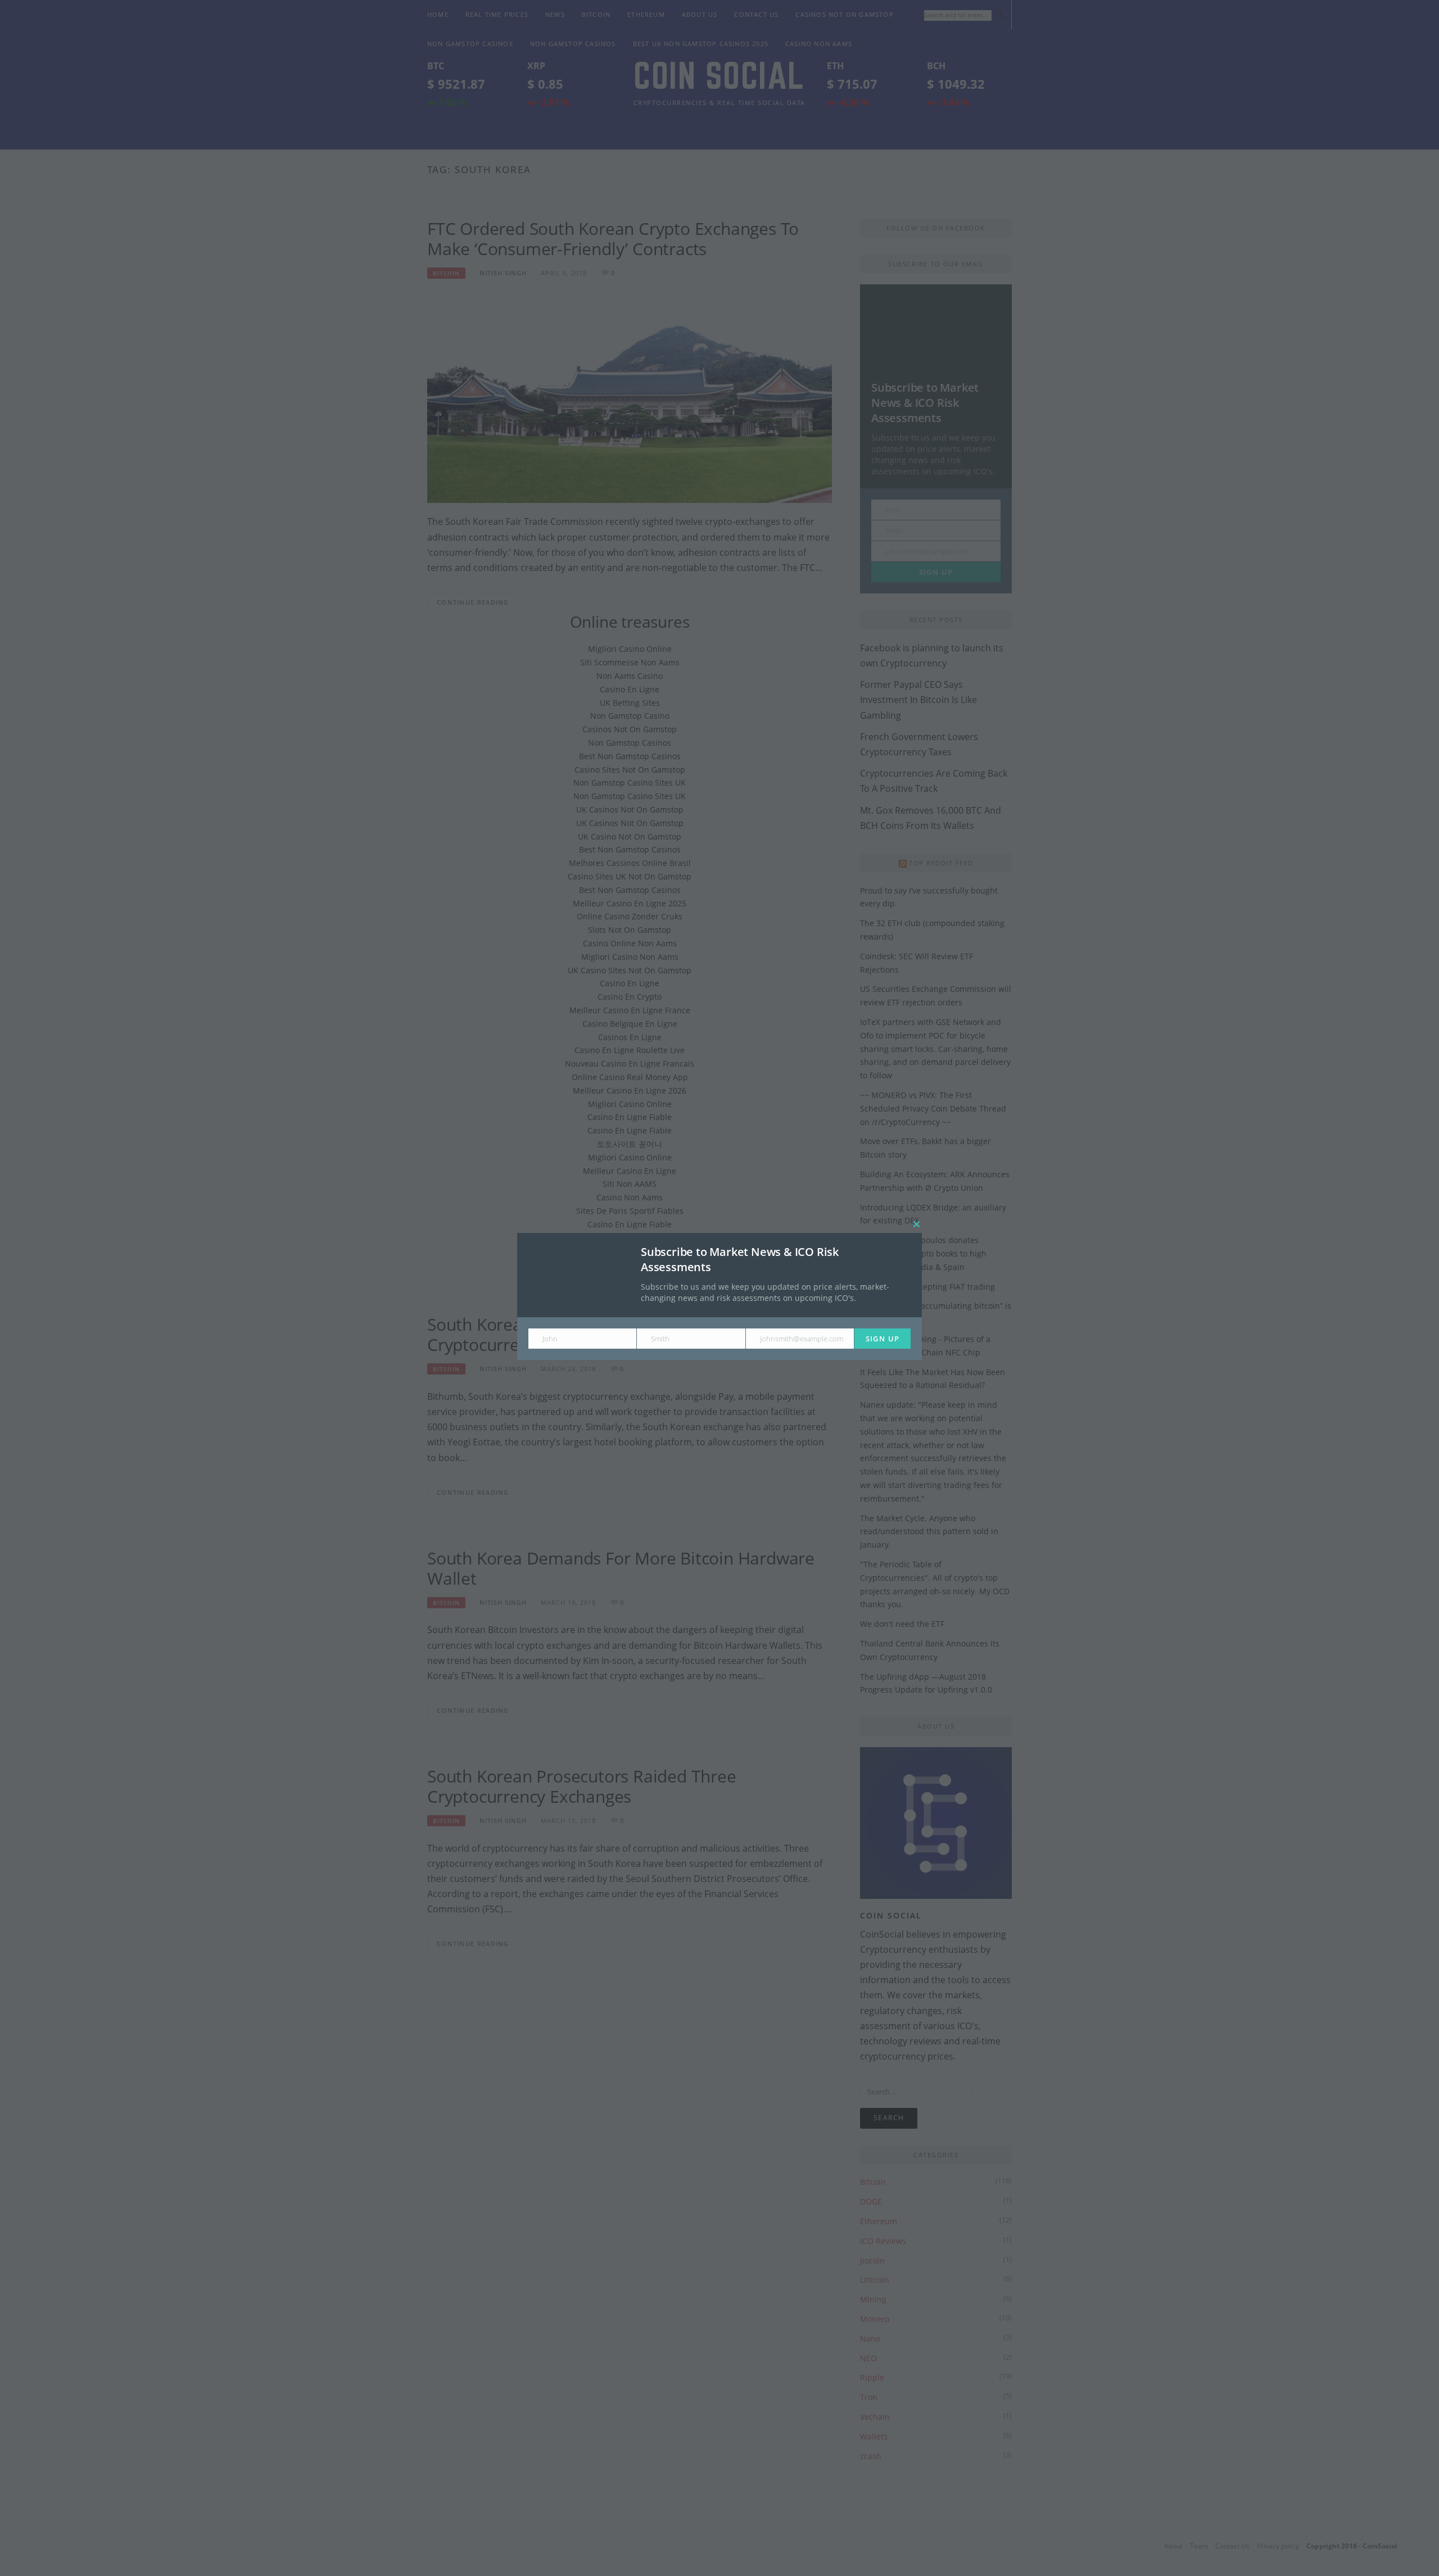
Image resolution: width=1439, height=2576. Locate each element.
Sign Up (883, 1339)
